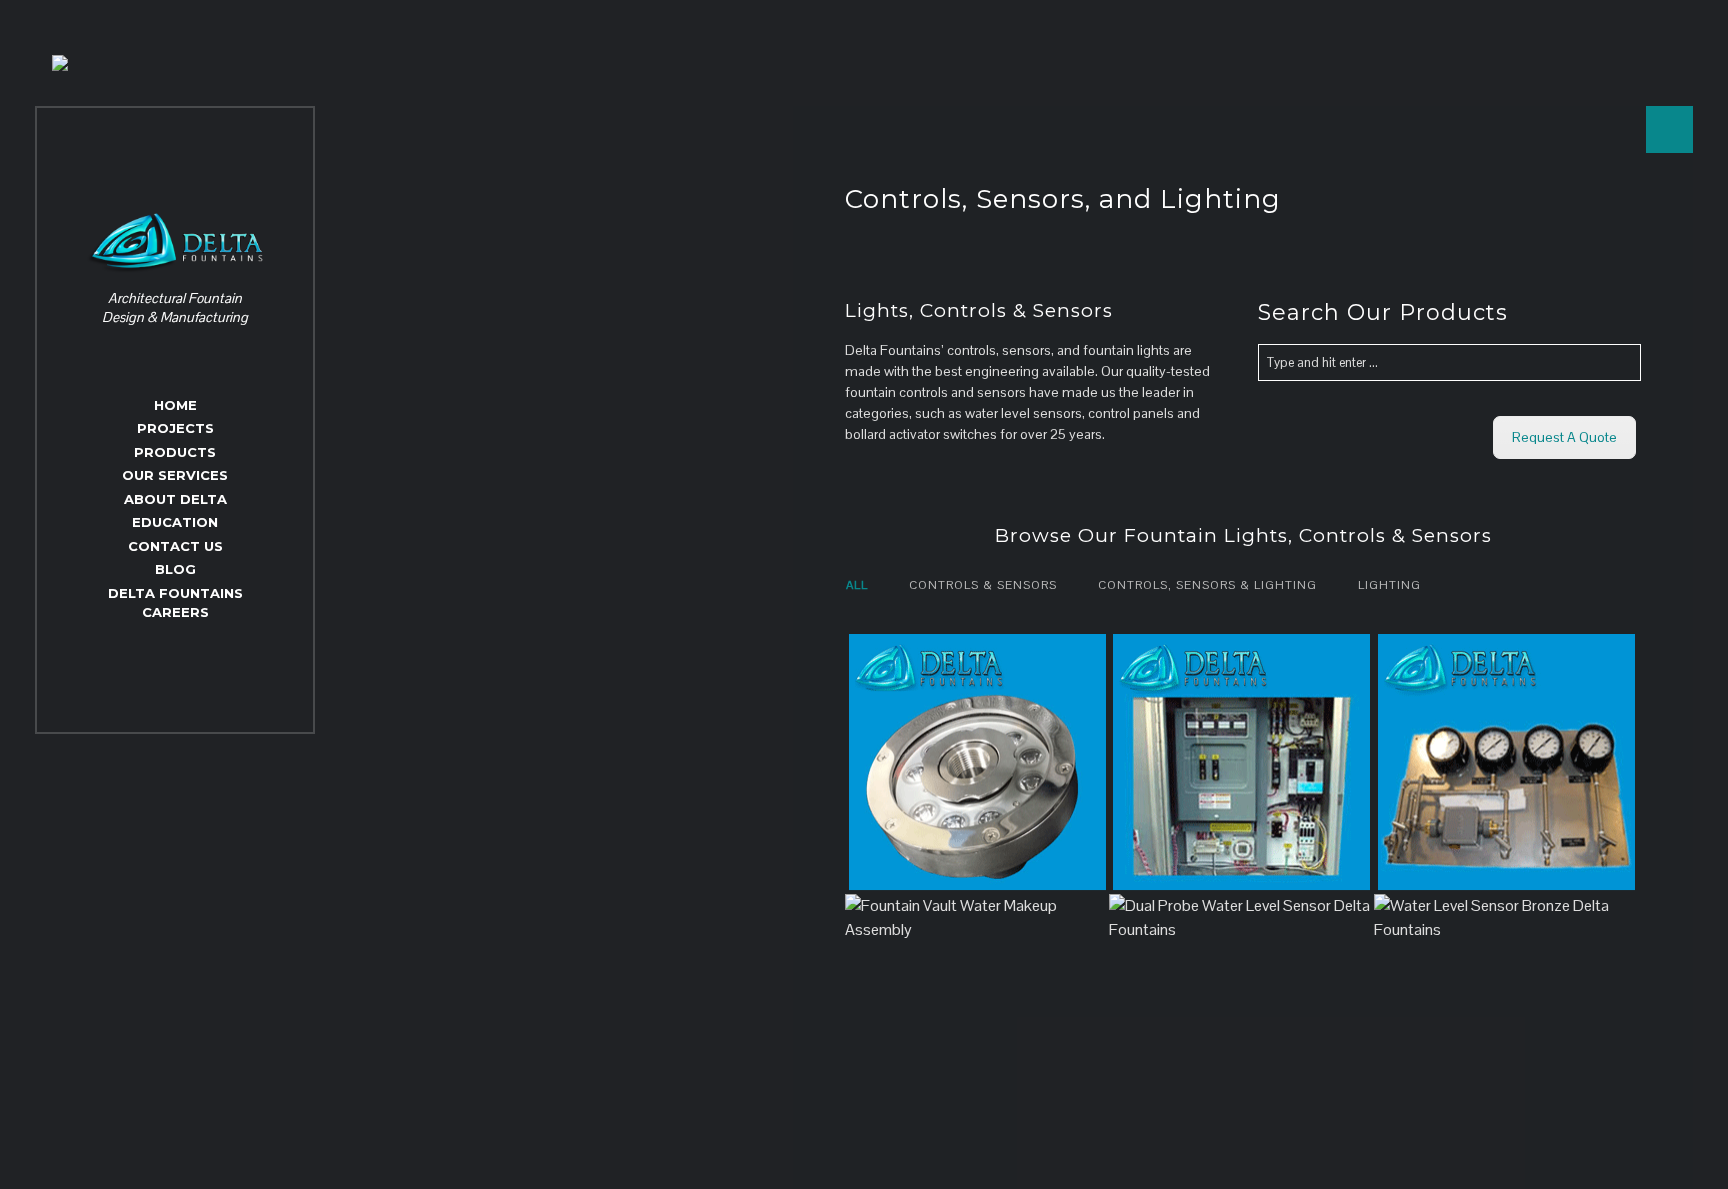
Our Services (175, 475)
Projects (175, 428)
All (857, 585)
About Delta (175, 499)
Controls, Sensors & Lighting (1207, 585)
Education (175, 522)
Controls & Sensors (983, 585)
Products (175, 452)
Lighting (1389, 585)
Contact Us (175, 546)
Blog (175, 569)
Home (175, 405)
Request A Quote (1564, 437)
